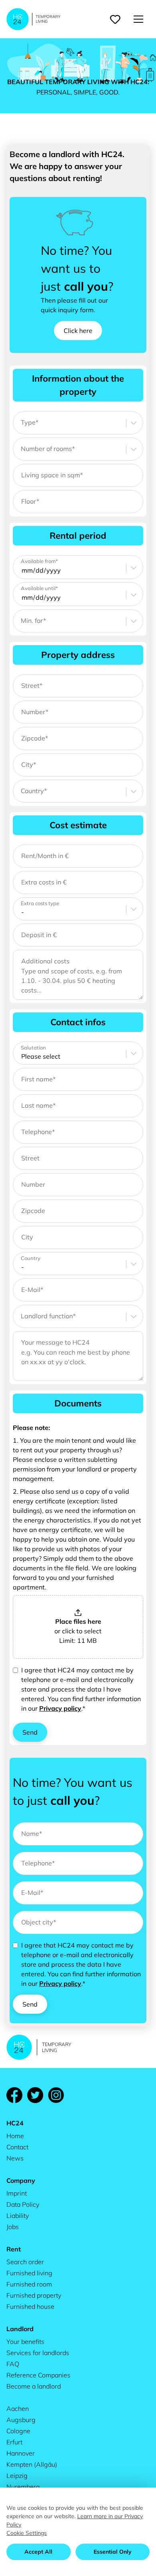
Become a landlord (34, 2386)
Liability (18, 2216)
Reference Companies (38, 2375)
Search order (25, 2262)
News (15, 2158)
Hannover (21, 2453)
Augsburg (21, 2420)
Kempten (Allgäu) (32, 2464)
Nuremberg (23, 2487)
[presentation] (78, 1627)
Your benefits (25, 2342)
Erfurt (14, 2442)
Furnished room (29, 2284)
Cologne (18, 2431)
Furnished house (30, 2306)
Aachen (18, 2409)
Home (15, 2136)
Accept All (38, 2552)
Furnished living (29, 2273)
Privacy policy (60, 1708)
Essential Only (113, 2552)
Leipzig (17, 2476)
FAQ (13, 2364)
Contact (17, 2147)
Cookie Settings (27, 2533)
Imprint (17, 2193)
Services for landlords (38, 2353)
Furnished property (34, 2295)
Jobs (13, 2227)
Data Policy (23, 2204)
